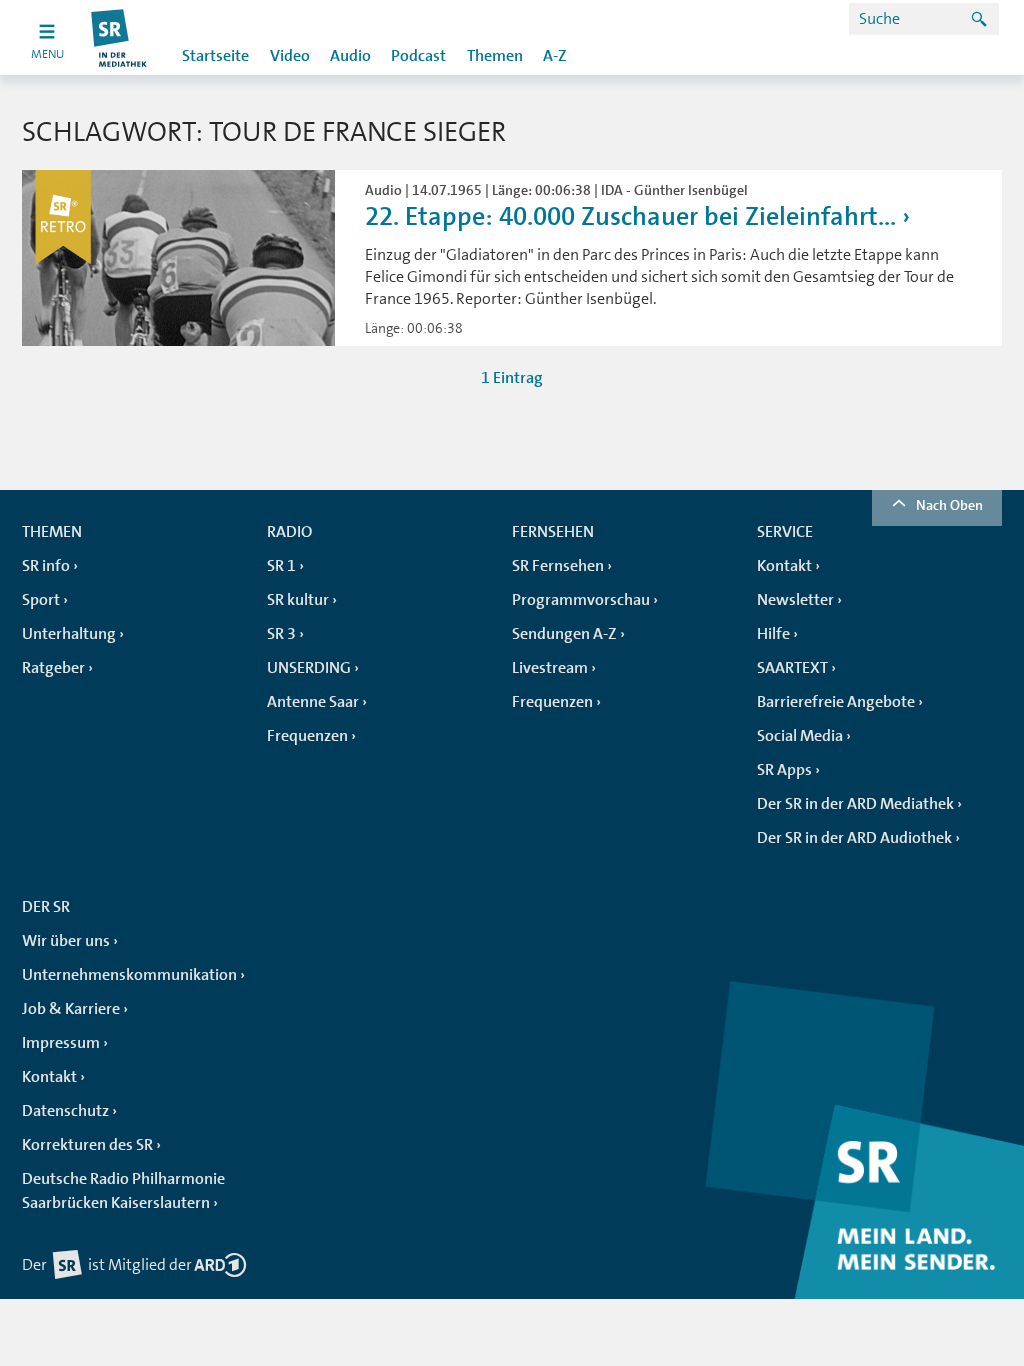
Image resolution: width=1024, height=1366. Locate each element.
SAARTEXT (792, 668)
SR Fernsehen (558, 566)
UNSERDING (309, 668)
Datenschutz (65, 1111)
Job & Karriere (71, 1009)
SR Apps (784, 770)
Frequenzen (307, 736)
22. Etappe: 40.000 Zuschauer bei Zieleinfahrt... (630, 216)
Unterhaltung (69, 634)
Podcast (418, 56)
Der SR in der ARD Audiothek (854, 838)
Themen (495, 56)
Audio (350, 56)
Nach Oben (949, 505)
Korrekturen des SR (87, 1145)
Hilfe (773, 634)
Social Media (800, 736)
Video (290, 56)
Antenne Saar (313, 702)
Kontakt (784, 566)
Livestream (550, 668)
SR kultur (298, 600)
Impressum (61, 1043)
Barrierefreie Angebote (836, 702)
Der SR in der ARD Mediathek (855, 804)
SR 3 (281, 634)
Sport (41, 600)
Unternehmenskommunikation (129, 975)
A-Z (555, 56)
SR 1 (281, 566)
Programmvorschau (581, 600)
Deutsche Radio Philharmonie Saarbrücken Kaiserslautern (123, 1191)
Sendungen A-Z (564, 634)
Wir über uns (66, 941)
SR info (46, 566)
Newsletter (795, 600)
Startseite (215, 56)
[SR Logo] (119, 37)
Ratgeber (53, 668)
